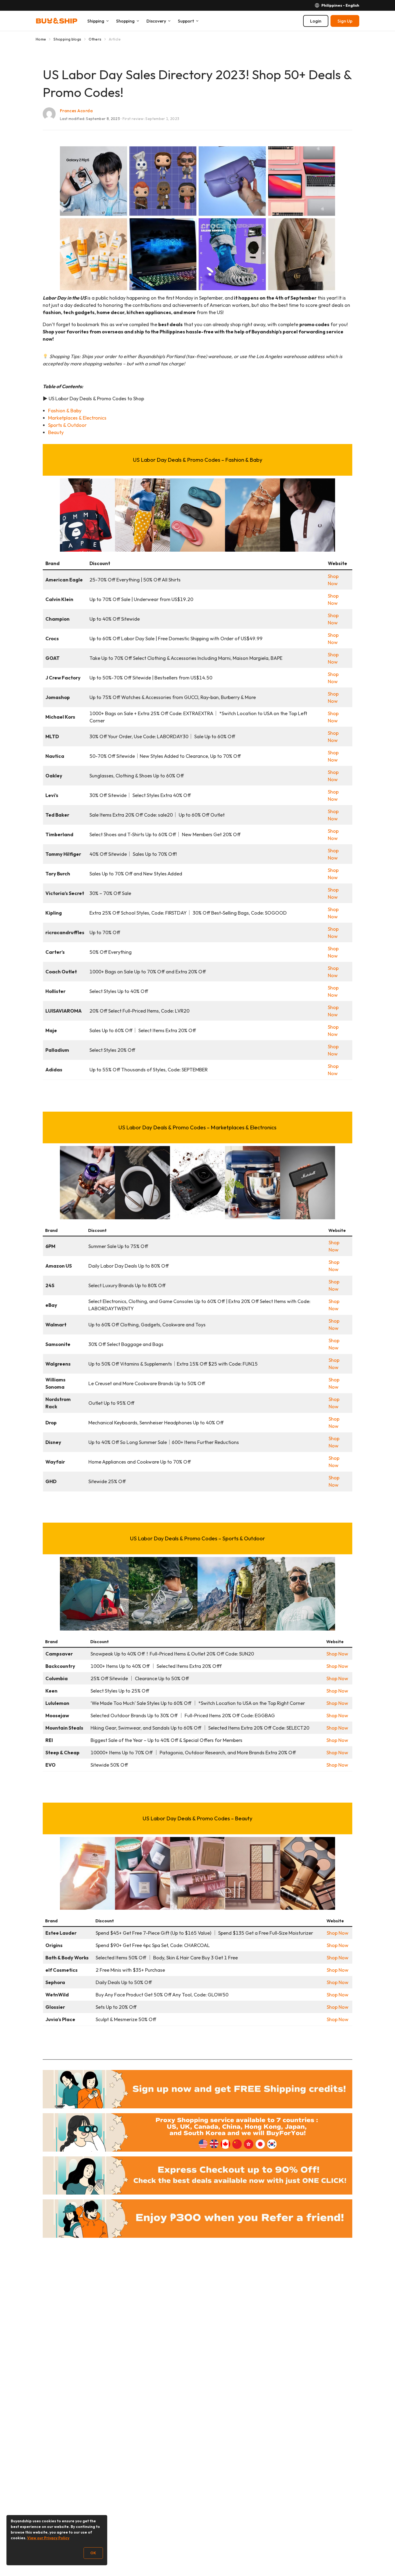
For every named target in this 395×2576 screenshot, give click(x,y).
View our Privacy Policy (48, 2538)
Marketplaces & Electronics (77, 418)
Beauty (56, 432)
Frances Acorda (76, 111)
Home (41, 39)
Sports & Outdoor (67, 425)
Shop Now (337, 1654)
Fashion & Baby (65, 411)
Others (95, 39)
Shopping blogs (67, 39)
